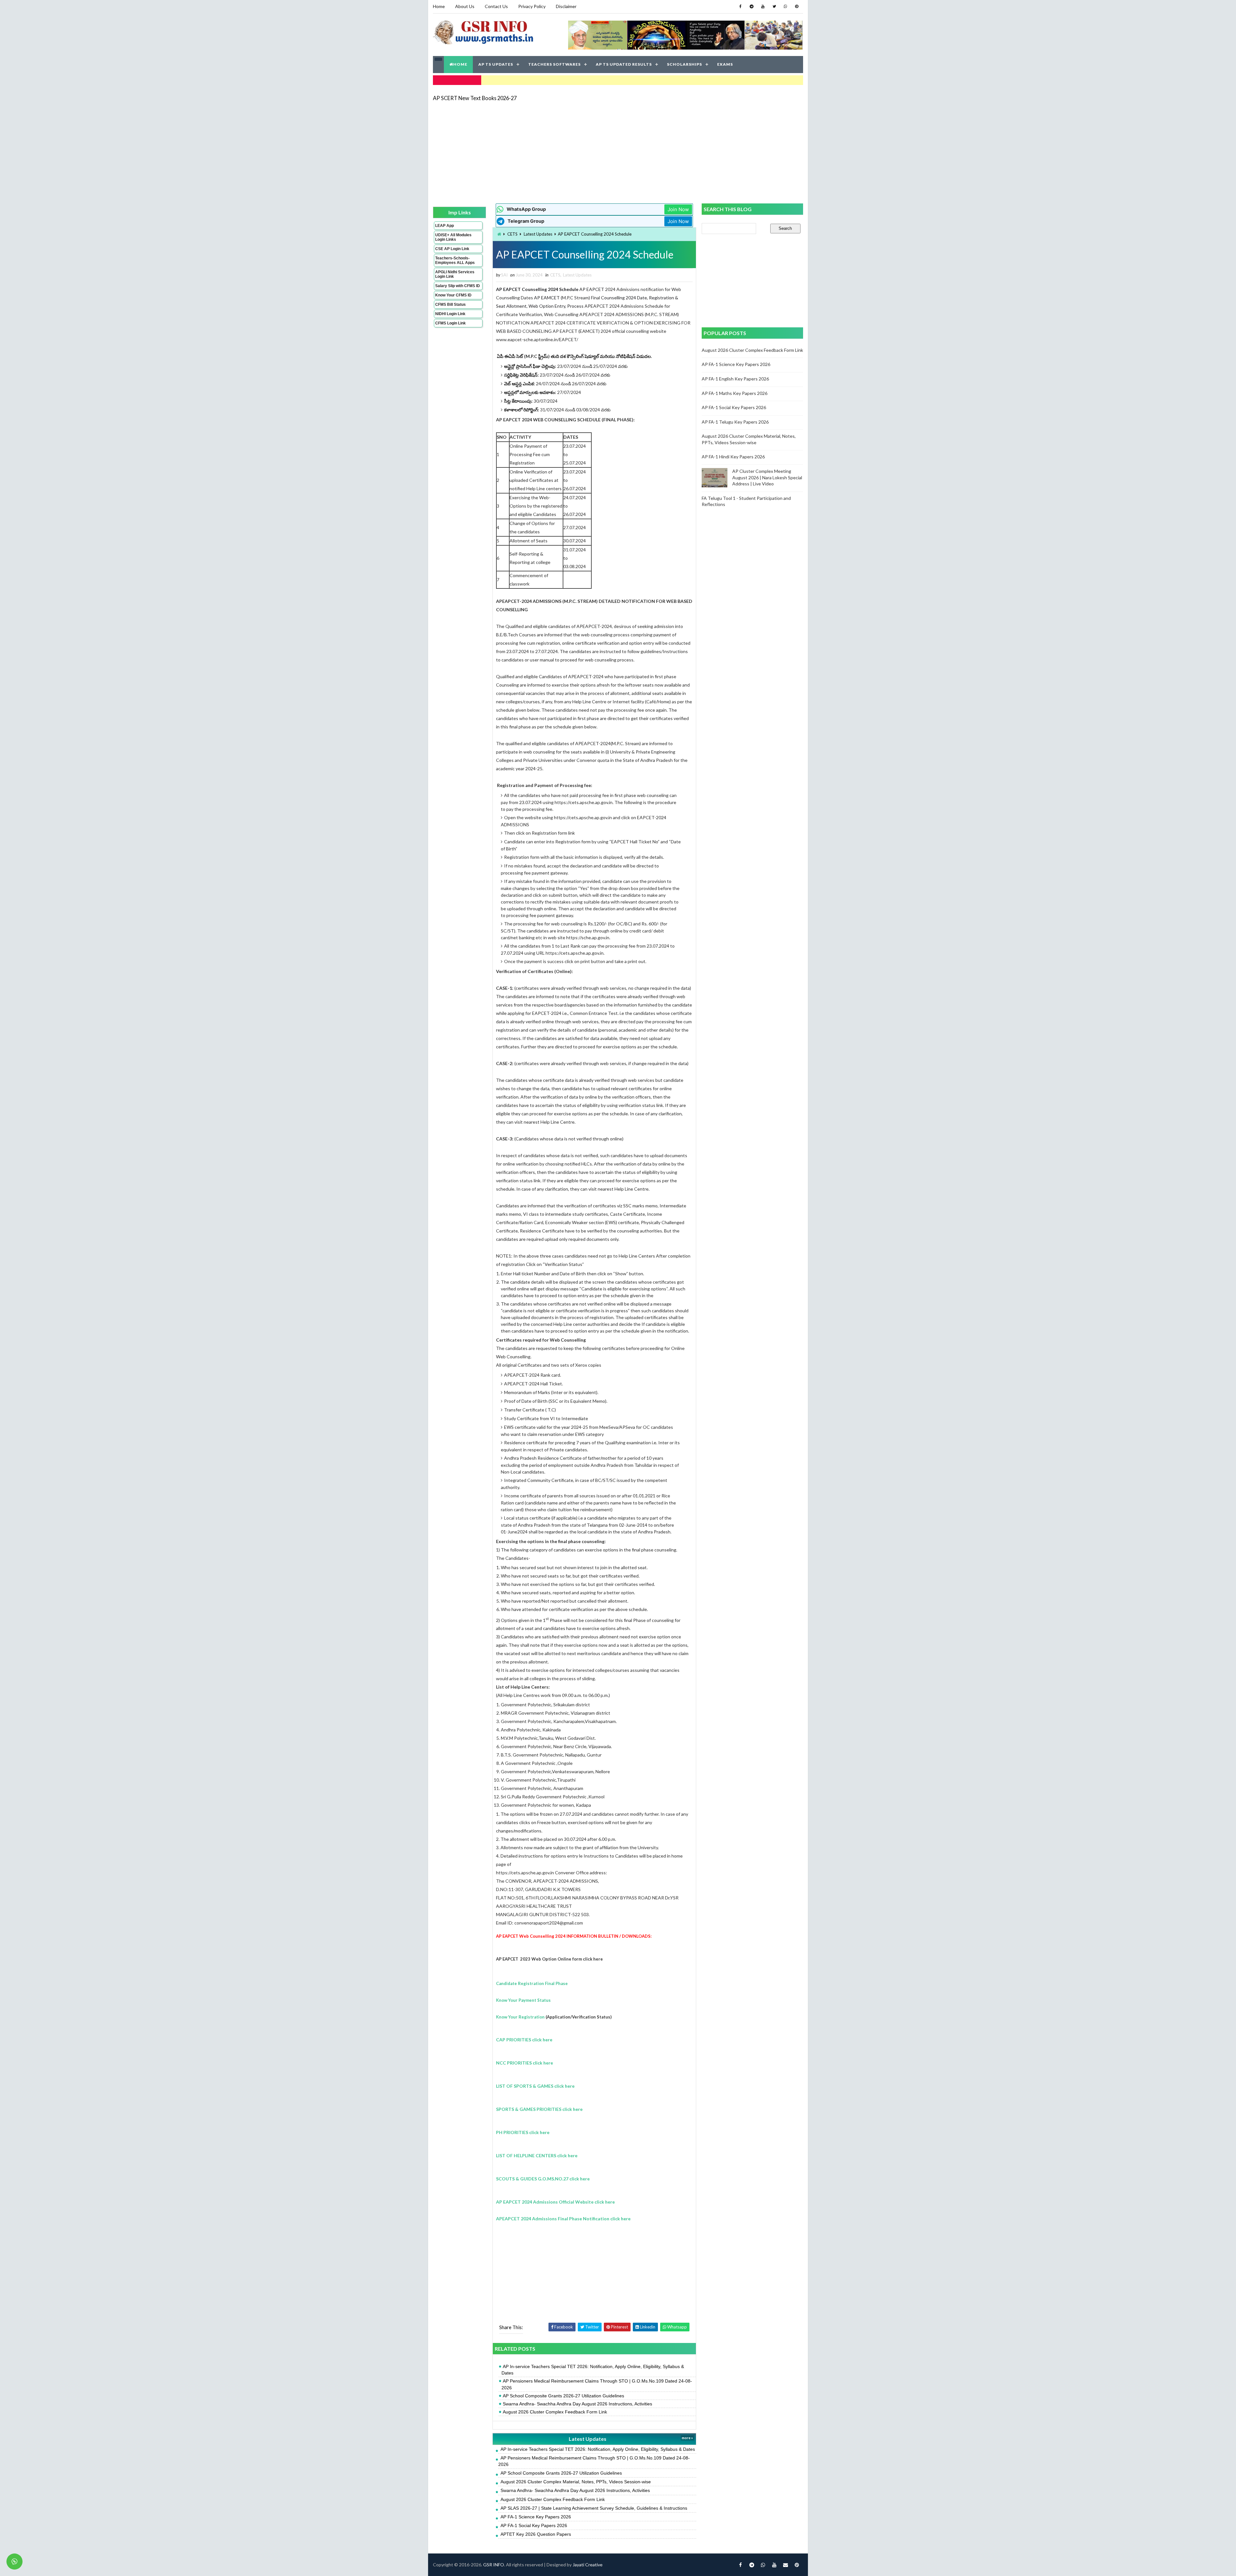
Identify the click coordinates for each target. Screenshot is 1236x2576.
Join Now (678, 209)
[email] (785, 2565)
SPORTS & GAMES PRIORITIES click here (539, 2109)
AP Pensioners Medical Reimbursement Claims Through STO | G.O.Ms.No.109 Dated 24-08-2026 (597, 2384)
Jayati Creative (588, 2565)
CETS (512, 234)
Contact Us (496, 6)
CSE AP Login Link (452, 249)
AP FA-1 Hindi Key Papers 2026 (733, 457)
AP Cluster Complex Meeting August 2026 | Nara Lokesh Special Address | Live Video (767, 477)
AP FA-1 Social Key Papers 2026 (534, 2525)
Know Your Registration (520, 2017)
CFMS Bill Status (450, 304)
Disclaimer (566, 6)
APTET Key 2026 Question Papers (536, 2534)
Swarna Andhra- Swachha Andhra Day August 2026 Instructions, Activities (577, 2404)
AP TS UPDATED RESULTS (624, 64)
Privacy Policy (532, 6)
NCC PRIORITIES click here (524, 2063)
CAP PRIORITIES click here (524, 2040)
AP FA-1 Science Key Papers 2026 (536, 2517)
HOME (460, 64)
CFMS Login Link (450, 323)
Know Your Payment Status (523, 2000)
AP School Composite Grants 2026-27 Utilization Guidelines (563, 2396)
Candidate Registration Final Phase (532, 1983)
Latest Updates (538, 234)
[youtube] (763, 6)
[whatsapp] (785, 6)
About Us (465, 6)
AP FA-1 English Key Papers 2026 (735, 379)
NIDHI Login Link (450, 314)
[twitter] (774, 6)
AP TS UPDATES (496, 64)
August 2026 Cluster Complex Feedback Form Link (555, 2412)
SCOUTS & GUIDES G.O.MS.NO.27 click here (543, 2179)
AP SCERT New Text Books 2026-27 (475, 98)
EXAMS (725, 64)
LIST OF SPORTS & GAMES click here (535, 2086)
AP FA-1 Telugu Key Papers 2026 (735, 422)
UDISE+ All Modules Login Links (453, 237)
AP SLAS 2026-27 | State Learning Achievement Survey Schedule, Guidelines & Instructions (594, 2508)
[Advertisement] (618, 152)
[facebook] (740, 6)
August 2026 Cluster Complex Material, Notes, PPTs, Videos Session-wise (576, 2482)
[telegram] (752, 6)
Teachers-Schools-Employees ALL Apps (455, 260)
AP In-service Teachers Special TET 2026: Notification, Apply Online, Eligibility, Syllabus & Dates (593, 2370)
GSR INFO (494, 2565)
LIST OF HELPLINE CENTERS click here (537, 2155)
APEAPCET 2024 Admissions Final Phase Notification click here (563, 2219)
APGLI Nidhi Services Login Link (455, 274)
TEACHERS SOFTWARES (554, 64)
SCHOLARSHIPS (684, 64)
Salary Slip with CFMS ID (458, 286)
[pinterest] (797, 6)
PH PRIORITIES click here (523, 2132)
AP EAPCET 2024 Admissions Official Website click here (555, 2202)
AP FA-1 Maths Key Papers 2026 (735, 393)
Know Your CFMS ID (453, 295)
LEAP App (445, 226)
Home (439, 6)
